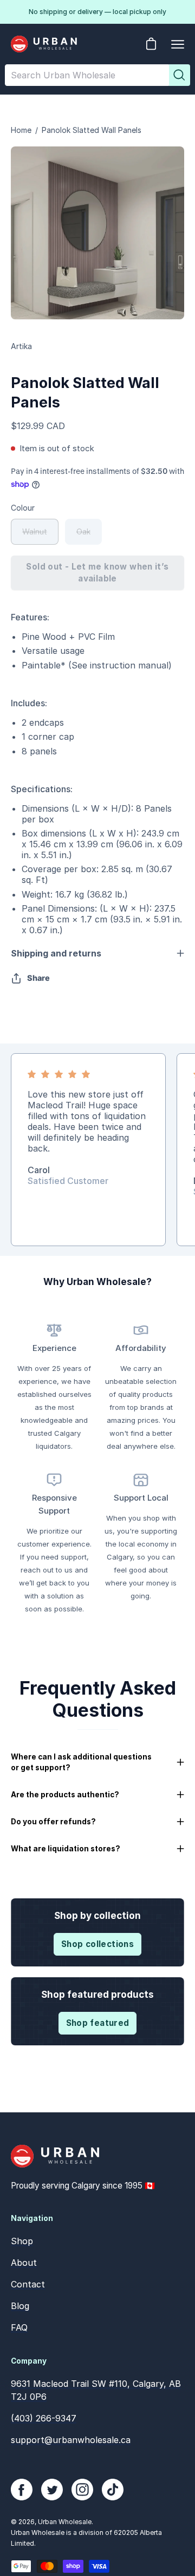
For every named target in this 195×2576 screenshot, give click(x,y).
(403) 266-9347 (44, 2418)
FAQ (19, 2327)
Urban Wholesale (65, 2522)
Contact (28, 2284)
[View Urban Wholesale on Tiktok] (113, 2490)
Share (38, 978)
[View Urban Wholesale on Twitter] (52, 2490)
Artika (21, 346)
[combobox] (87, 75)
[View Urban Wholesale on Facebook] (22, 2490)
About (24, 2263)
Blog (20, 2306)
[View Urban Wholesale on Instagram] (82, 2490)
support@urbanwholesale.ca (71, 2440)
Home (21, 130)
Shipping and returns (56, 953)
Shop (22, 2241)
